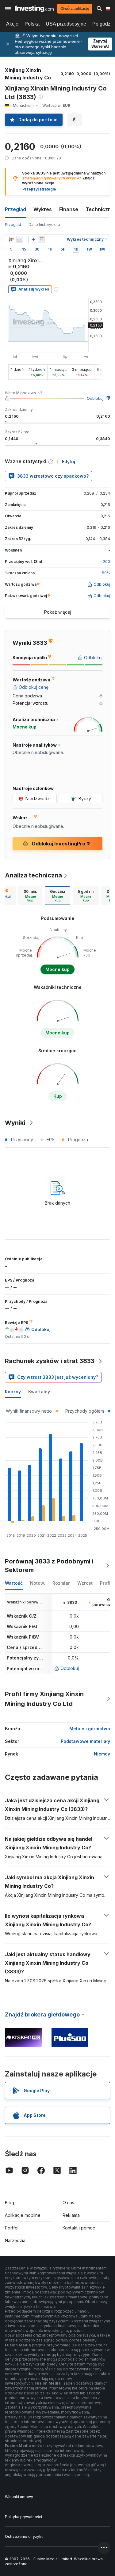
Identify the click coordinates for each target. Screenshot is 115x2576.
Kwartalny (39, 1392)
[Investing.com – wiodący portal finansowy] (34, 9)
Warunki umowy (19, 2497)
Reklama (71, 2215)
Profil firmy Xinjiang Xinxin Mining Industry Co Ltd (44, 1699)
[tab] (30, 896)
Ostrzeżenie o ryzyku (24, 2536)
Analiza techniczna (33, 875)
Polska (32, 24)
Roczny (13, 1392)
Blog (10, 2203)
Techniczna (100, 209)
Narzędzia (15, 2240)
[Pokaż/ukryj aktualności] (41, 239)
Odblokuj (95, 398)
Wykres (43, 209)
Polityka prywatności (23, 2517)
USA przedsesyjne (66, 24)
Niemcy (102, 1754)
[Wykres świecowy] (11, 239)
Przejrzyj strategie (39, 189)
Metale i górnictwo (90, 1729)
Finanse (69, 209)
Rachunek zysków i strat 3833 (50, 1361)
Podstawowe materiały (85, 1741)
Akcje (12, 24)
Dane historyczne (44, 225)
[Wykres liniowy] (20, 239)
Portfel (12, 2228)
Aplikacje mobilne (23, 2215)
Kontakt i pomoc (79, 2228)
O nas (68, 2203)
